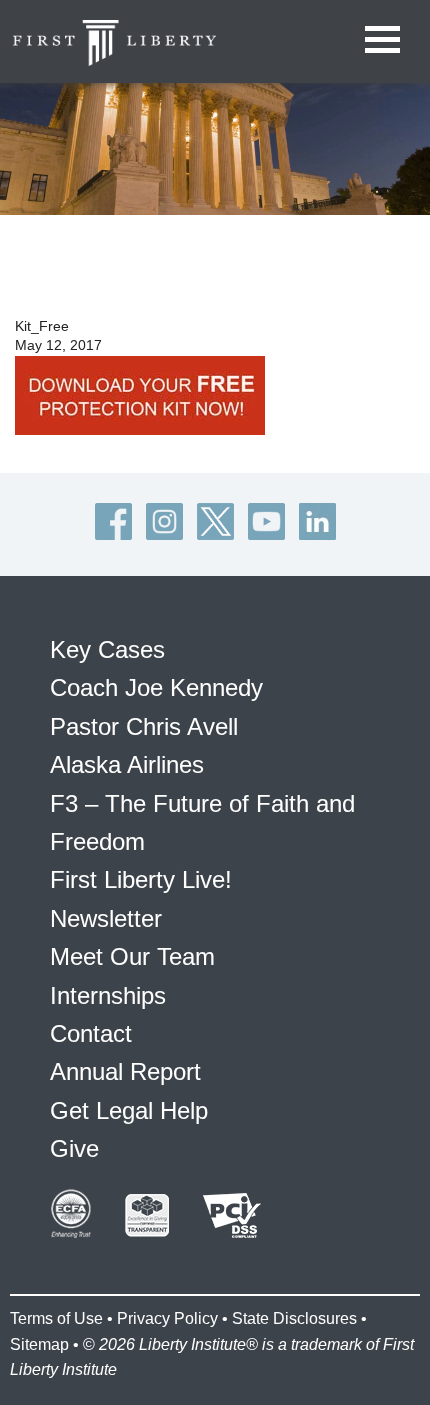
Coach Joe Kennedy (156, 687)
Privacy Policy (167, 1318)
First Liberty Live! (141, 879)
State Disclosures (294, 1318)
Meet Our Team (132, 956)
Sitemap (39, 1344)
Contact (91, 1033)
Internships (108, 995)
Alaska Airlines (127, 764)
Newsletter (106, 918)
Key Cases (107, 649)
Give (74, 1148)
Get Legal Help (129, 1110)
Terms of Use (56, 1318)
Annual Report (125, 1071)
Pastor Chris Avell (144, 726)
